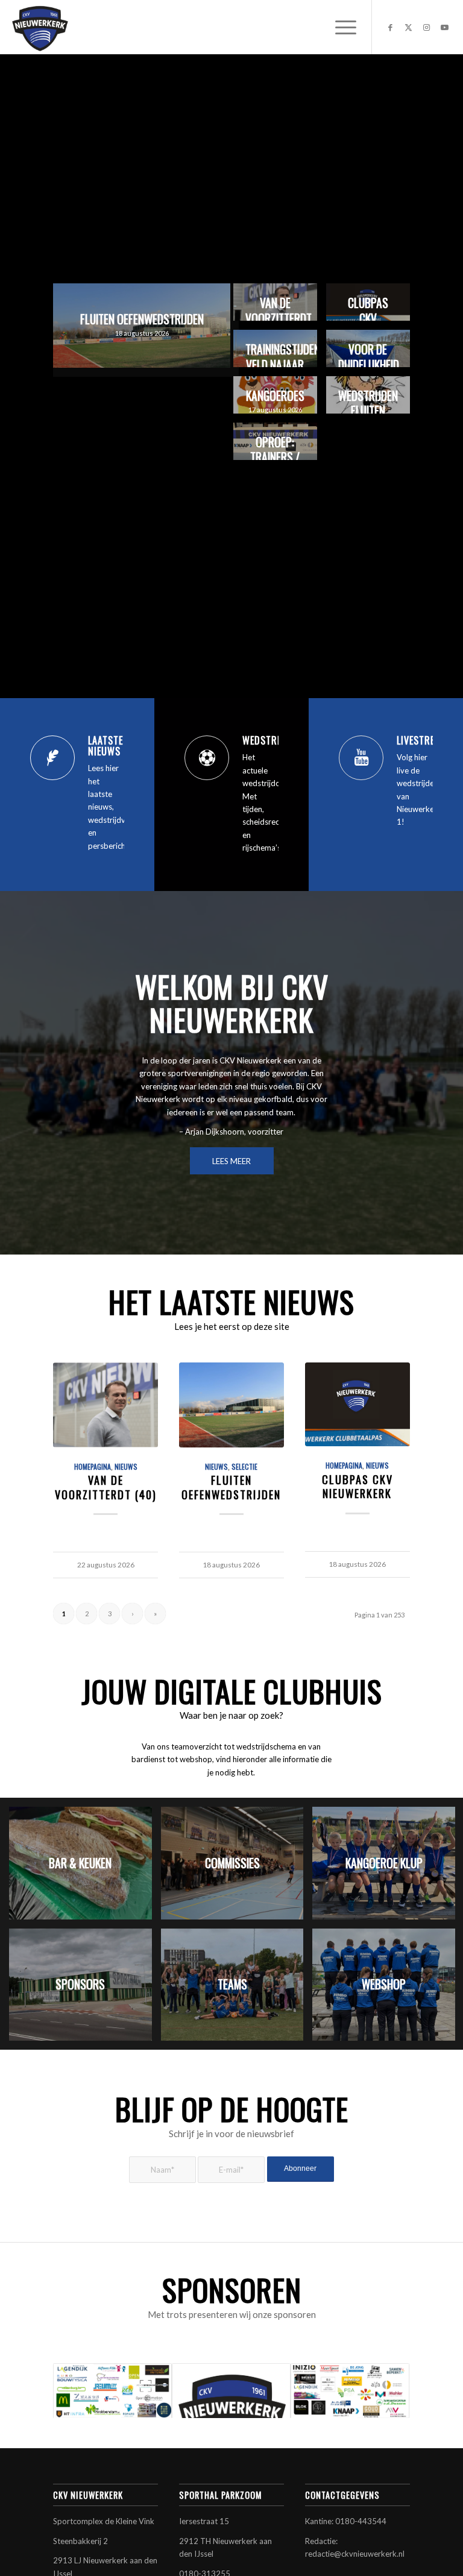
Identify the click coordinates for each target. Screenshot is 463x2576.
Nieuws (126, 1466)
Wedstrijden (272, 740)
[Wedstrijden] (207, 758)
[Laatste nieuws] (52, 758)
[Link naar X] (409, 27)
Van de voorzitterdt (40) (106, 1487)
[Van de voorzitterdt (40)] (105, 1405)
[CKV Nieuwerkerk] (40, 27)
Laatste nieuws (106, 746)
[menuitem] (340, 27)
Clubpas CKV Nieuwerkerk (357, 1486)
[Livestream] (361, 758)
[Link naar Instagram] (427, 27)
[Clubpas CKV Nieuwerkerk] (357, 1404)
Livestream (422, 740)
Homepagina (93, 1466)
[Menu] (340, 27)
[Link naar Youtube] (445, 27)
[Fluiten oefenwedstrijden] (231, 1405)
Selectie (244, 1466)
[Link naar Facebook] (391, 27)
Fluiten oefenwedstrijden (231, 1487)
